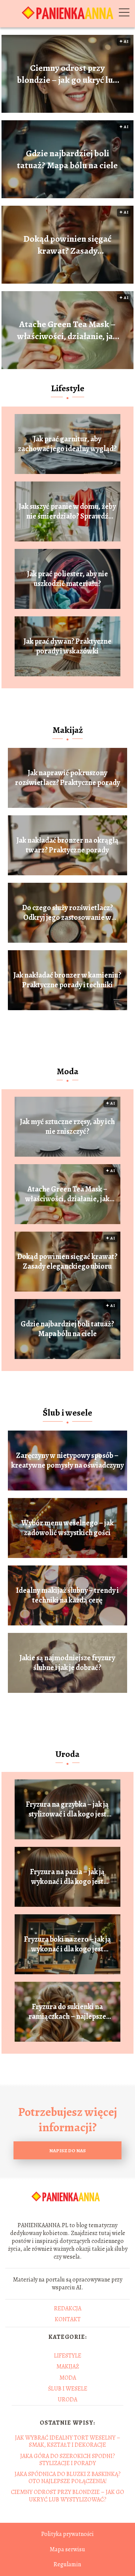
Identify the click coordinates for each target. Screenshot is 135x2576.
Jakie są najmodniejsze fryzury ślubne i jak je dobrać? (67, 1663)
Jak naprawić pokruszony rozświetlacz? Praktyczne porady (67, 778)
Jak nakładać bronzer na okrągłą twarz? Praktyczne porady (67, 845)
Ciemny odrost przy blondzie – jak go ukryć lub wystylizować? (67, 74)
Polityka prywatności (67, 2534)
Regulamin (67, 2564)
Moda (67, 1071)
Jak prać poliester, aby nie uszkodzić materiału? (67, 579)
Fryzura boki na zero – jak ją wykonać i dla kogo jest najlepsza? (67, 1944)
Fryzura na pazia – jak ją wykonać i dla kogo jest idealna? (67, 1877)
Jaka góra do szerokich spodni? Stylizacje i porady (68, 2460)
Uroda (67, 1754)
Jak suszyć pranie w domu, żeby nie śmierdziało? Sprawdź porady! (67, 511)
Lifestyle (68, 388)
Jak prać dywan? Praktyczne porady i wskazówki (67, 646)
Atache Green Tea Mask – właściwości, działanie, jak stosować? (67, 330)
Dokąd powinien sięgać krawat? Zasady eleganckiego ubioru (67, 245)
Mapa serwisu (67, 2549)
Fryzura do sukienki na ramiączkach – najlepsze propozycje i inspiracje (67, 2012)
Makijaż (68, 730)
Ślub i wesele (67, 1413)
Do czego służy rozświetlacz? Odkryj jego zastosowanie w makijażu (67, 913)
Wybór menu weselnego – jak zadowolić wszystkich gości (67, 1528)
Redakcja (68, 2308)
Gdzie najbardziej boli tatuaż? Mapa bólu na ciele (67, 159)
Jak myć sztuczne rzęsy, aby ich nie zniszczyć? (67, 1127)
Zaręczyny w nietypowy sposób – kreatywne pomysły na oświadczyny (67, 1461)
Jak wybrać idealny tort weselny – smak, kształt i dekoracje (68, 2441)
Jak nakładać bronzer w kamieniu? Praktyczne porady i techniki (67, 980)
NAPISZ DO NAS (67, 2151)
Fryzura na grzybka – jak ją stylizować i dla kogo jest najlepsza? (67, 1809)
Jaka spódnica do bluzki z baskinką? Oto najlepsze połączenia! (68, 2478)
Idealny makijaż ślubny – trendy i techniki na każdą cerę (67, 1595)
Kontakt (68, 2319)
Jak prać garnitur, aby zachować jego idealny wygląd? (67, 444)
